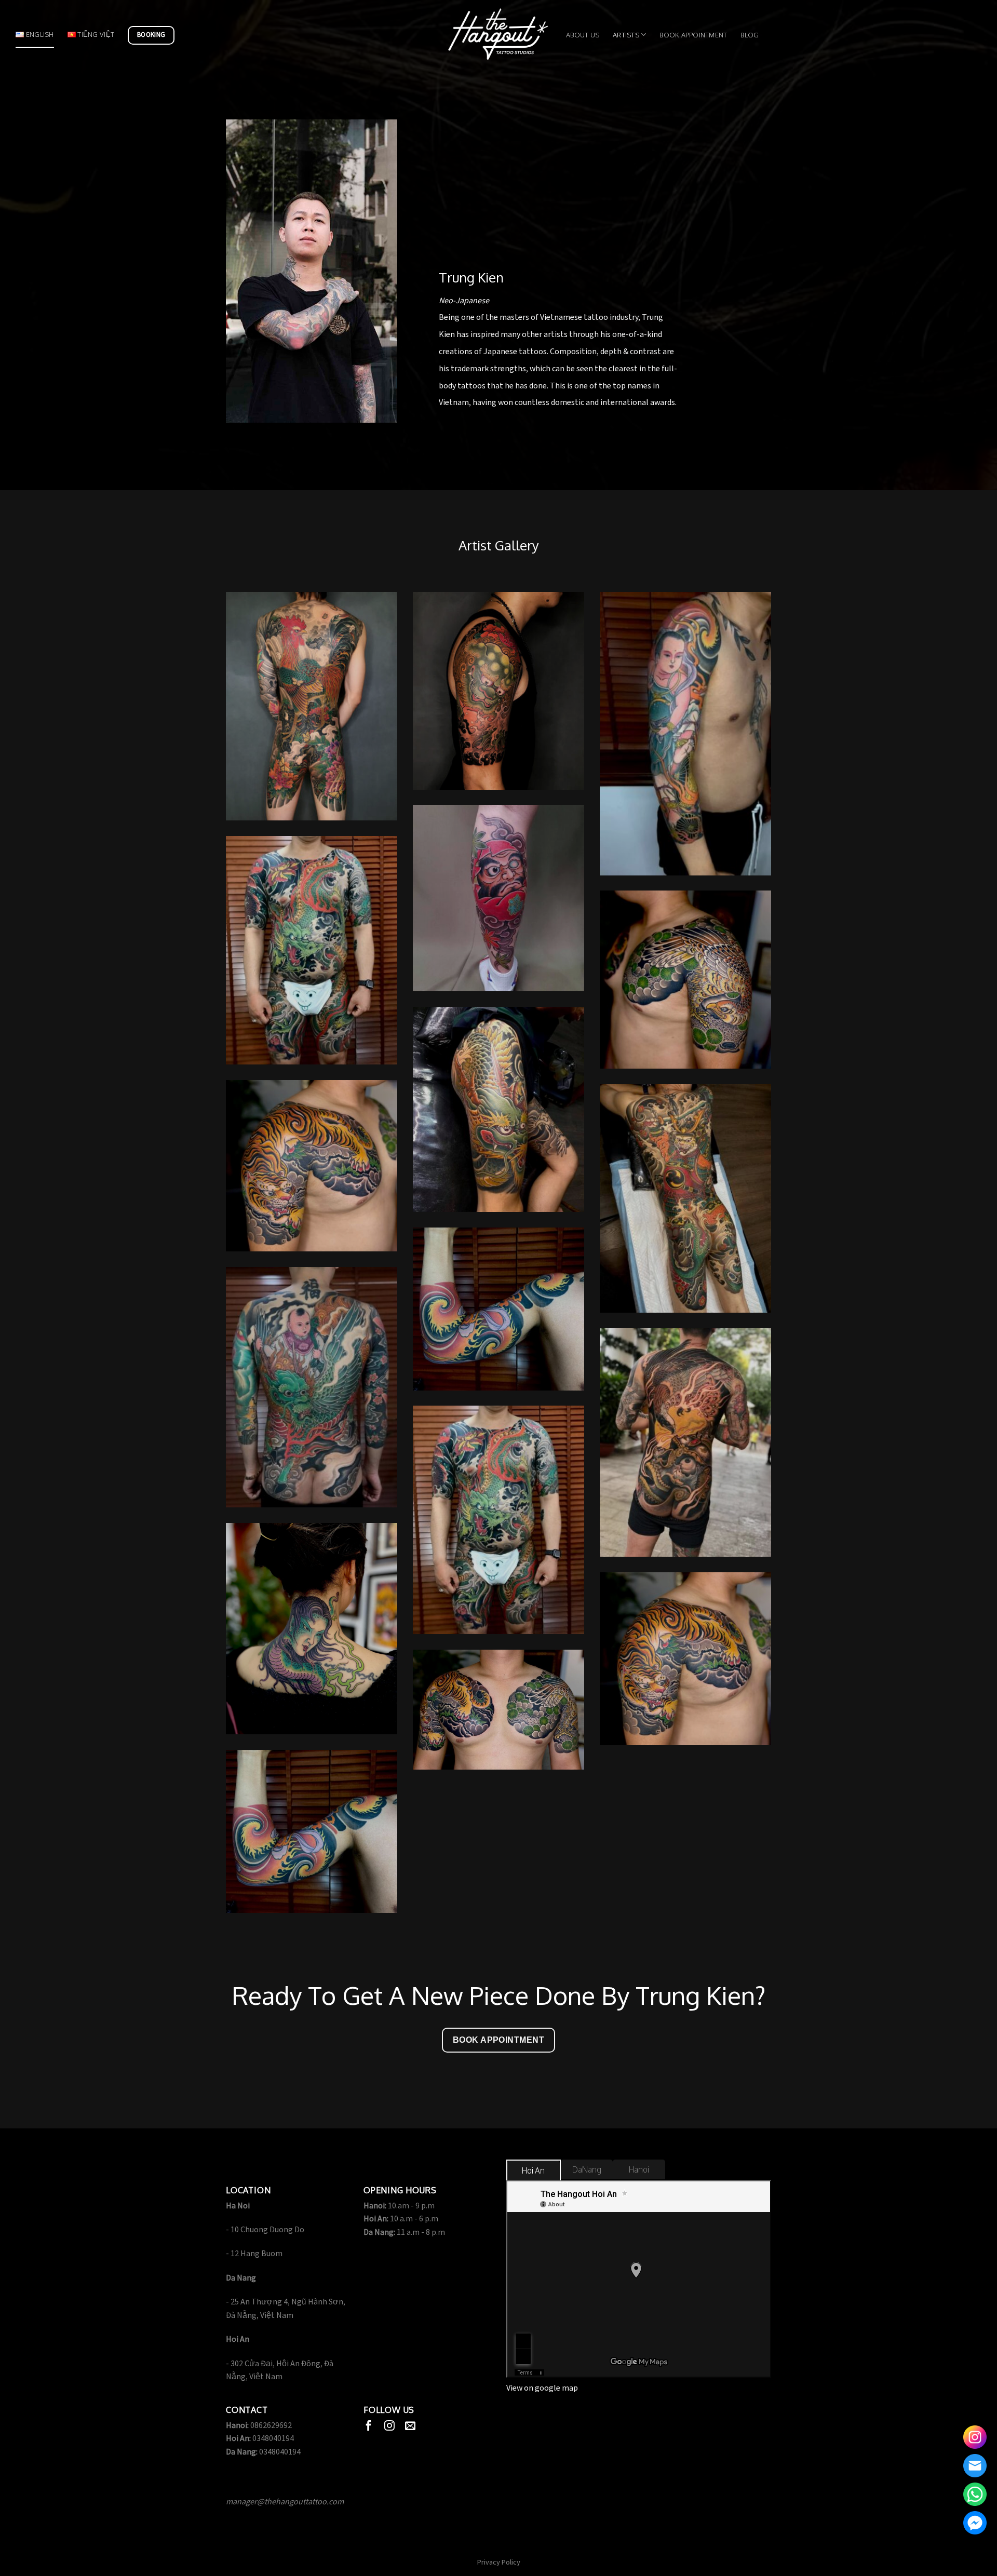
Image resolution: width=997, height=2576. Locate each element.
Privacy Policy (499, 2562)
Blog (750, 35)
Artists (626, 35)
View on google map (542, 2388)
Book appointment (693, 35)
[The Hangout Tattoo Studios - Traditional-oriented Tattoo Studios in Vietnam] (498, 35)
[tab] (534, 2171)
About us (583, 35)
